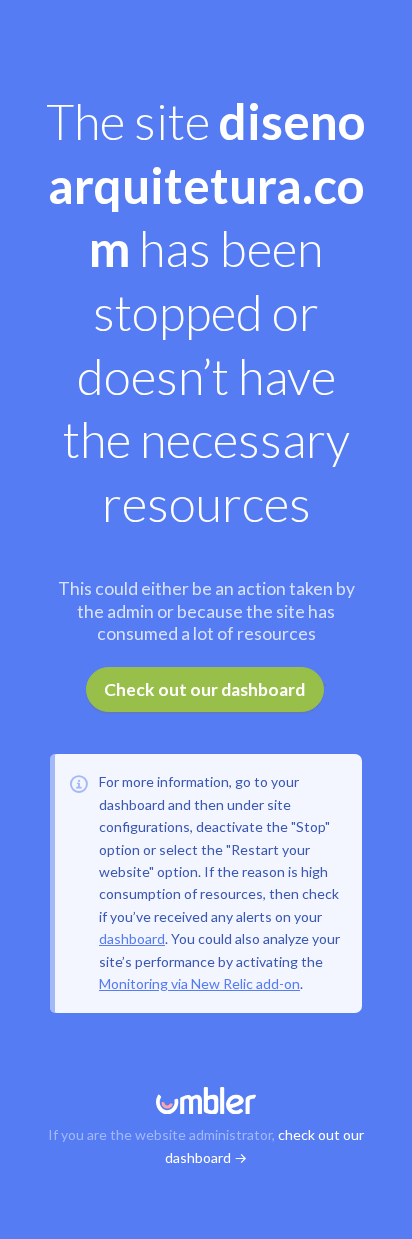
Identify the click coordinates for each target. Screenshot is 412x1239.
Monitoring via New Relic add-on (199, 983)
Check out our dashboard (204, 689)
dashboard (132, 938)
